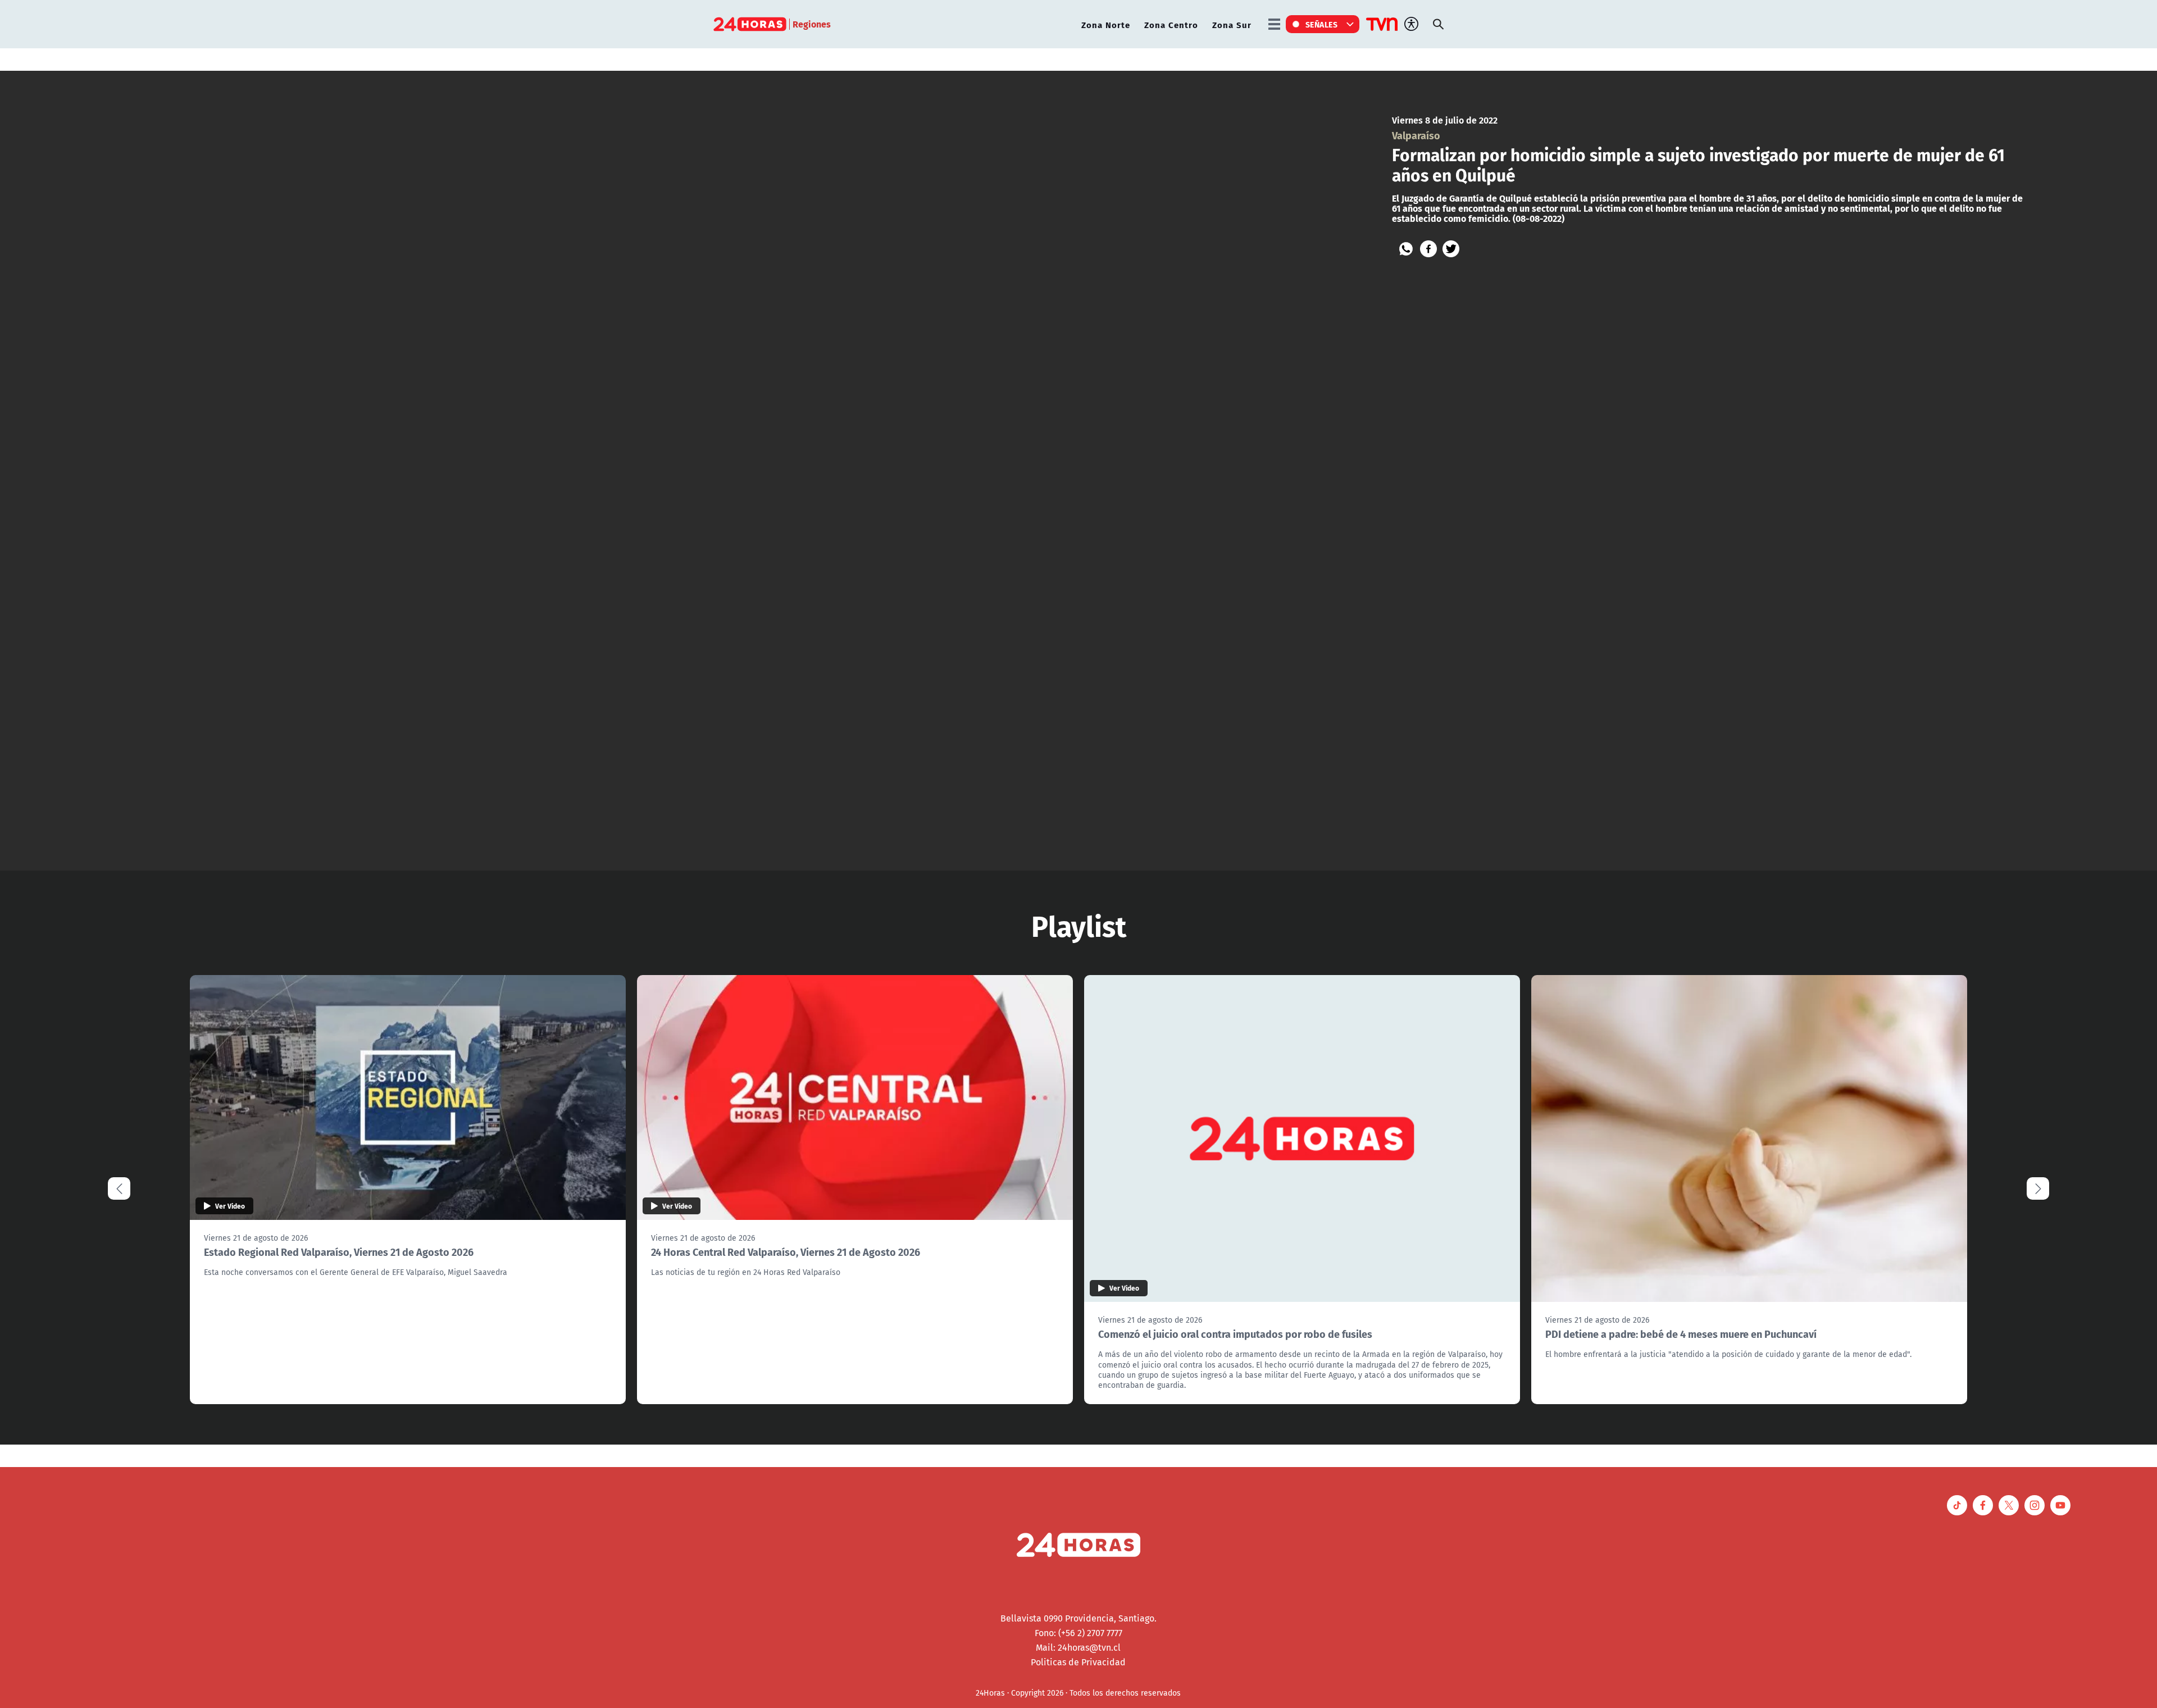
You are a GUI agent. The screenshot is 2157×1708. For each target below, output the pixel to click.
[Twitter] (1451, 249)
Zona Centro (1171, 24)
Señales (1322, 24)
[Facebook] (1428, 249)
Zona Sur (1232, 24)
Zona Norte (1106, 24)
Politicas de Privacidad (1078, 1662)
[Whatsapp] (1406, 249)
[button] (2038, 1188)
